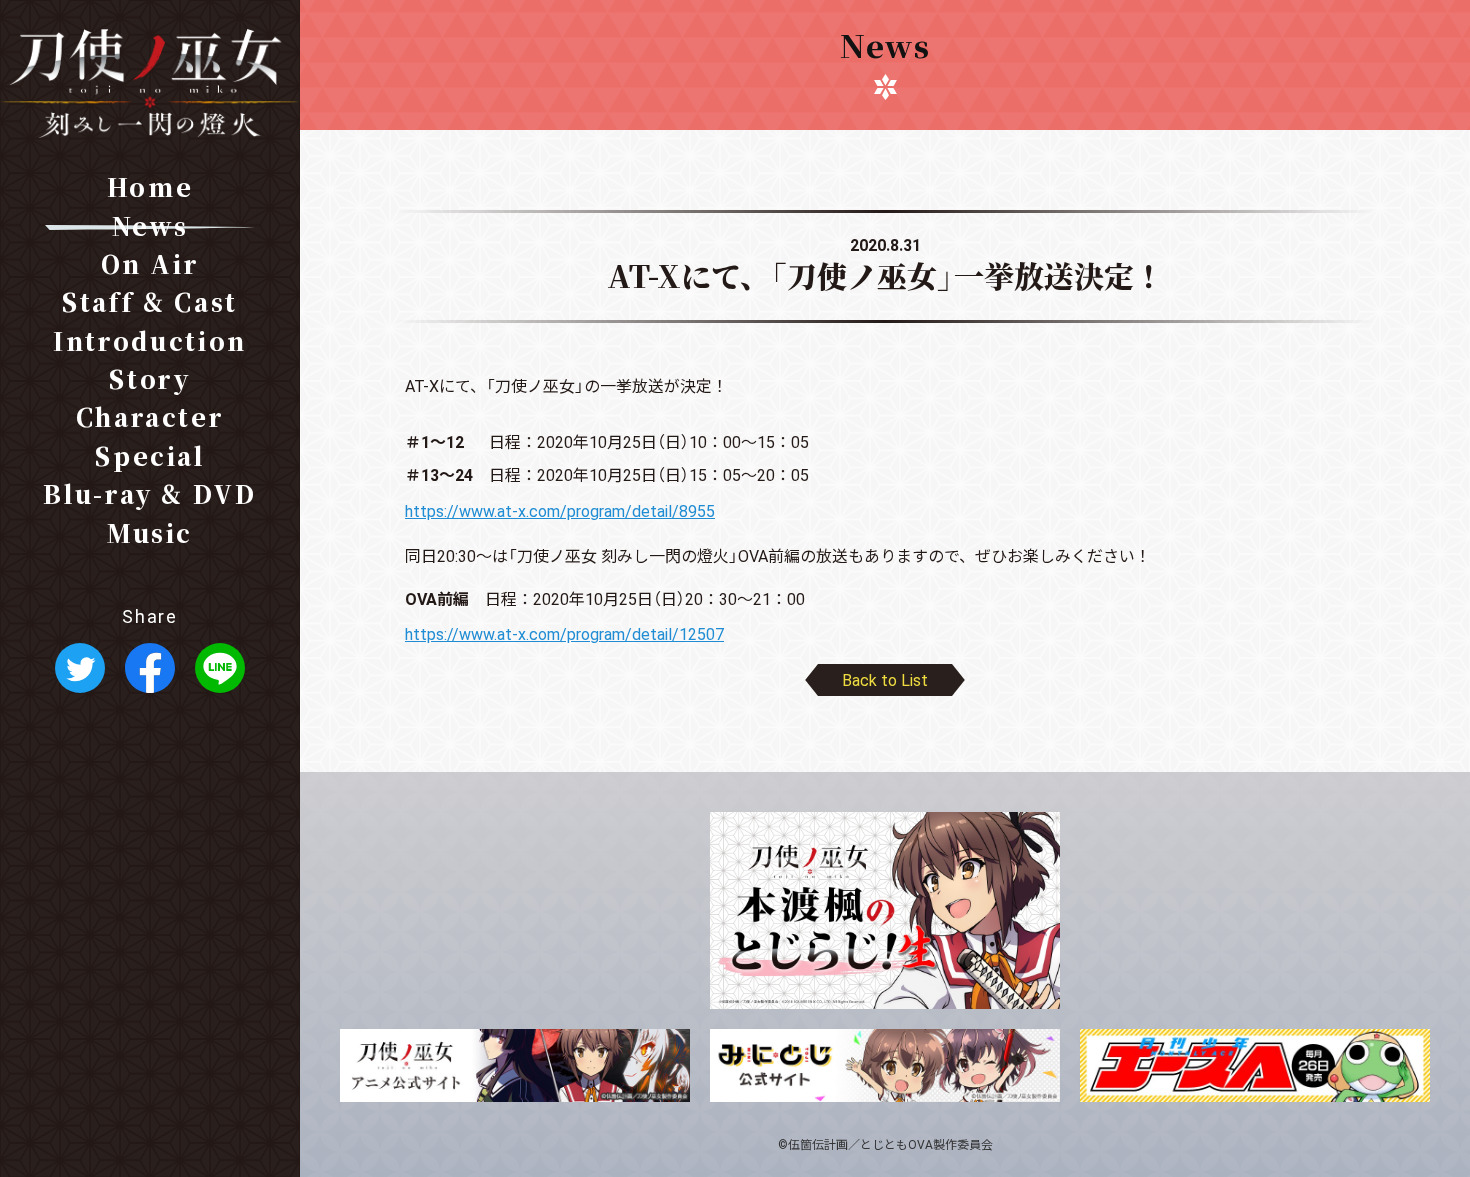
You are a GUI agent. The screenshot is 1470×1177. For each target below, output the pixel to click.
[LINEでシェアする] (220, 678)
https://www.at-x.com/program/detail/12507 (564, 633)
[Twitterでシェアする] (80, 678)
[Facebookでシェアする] (150, 678)
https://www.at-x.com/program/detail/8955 (560, 510)
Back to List (885, 679)
